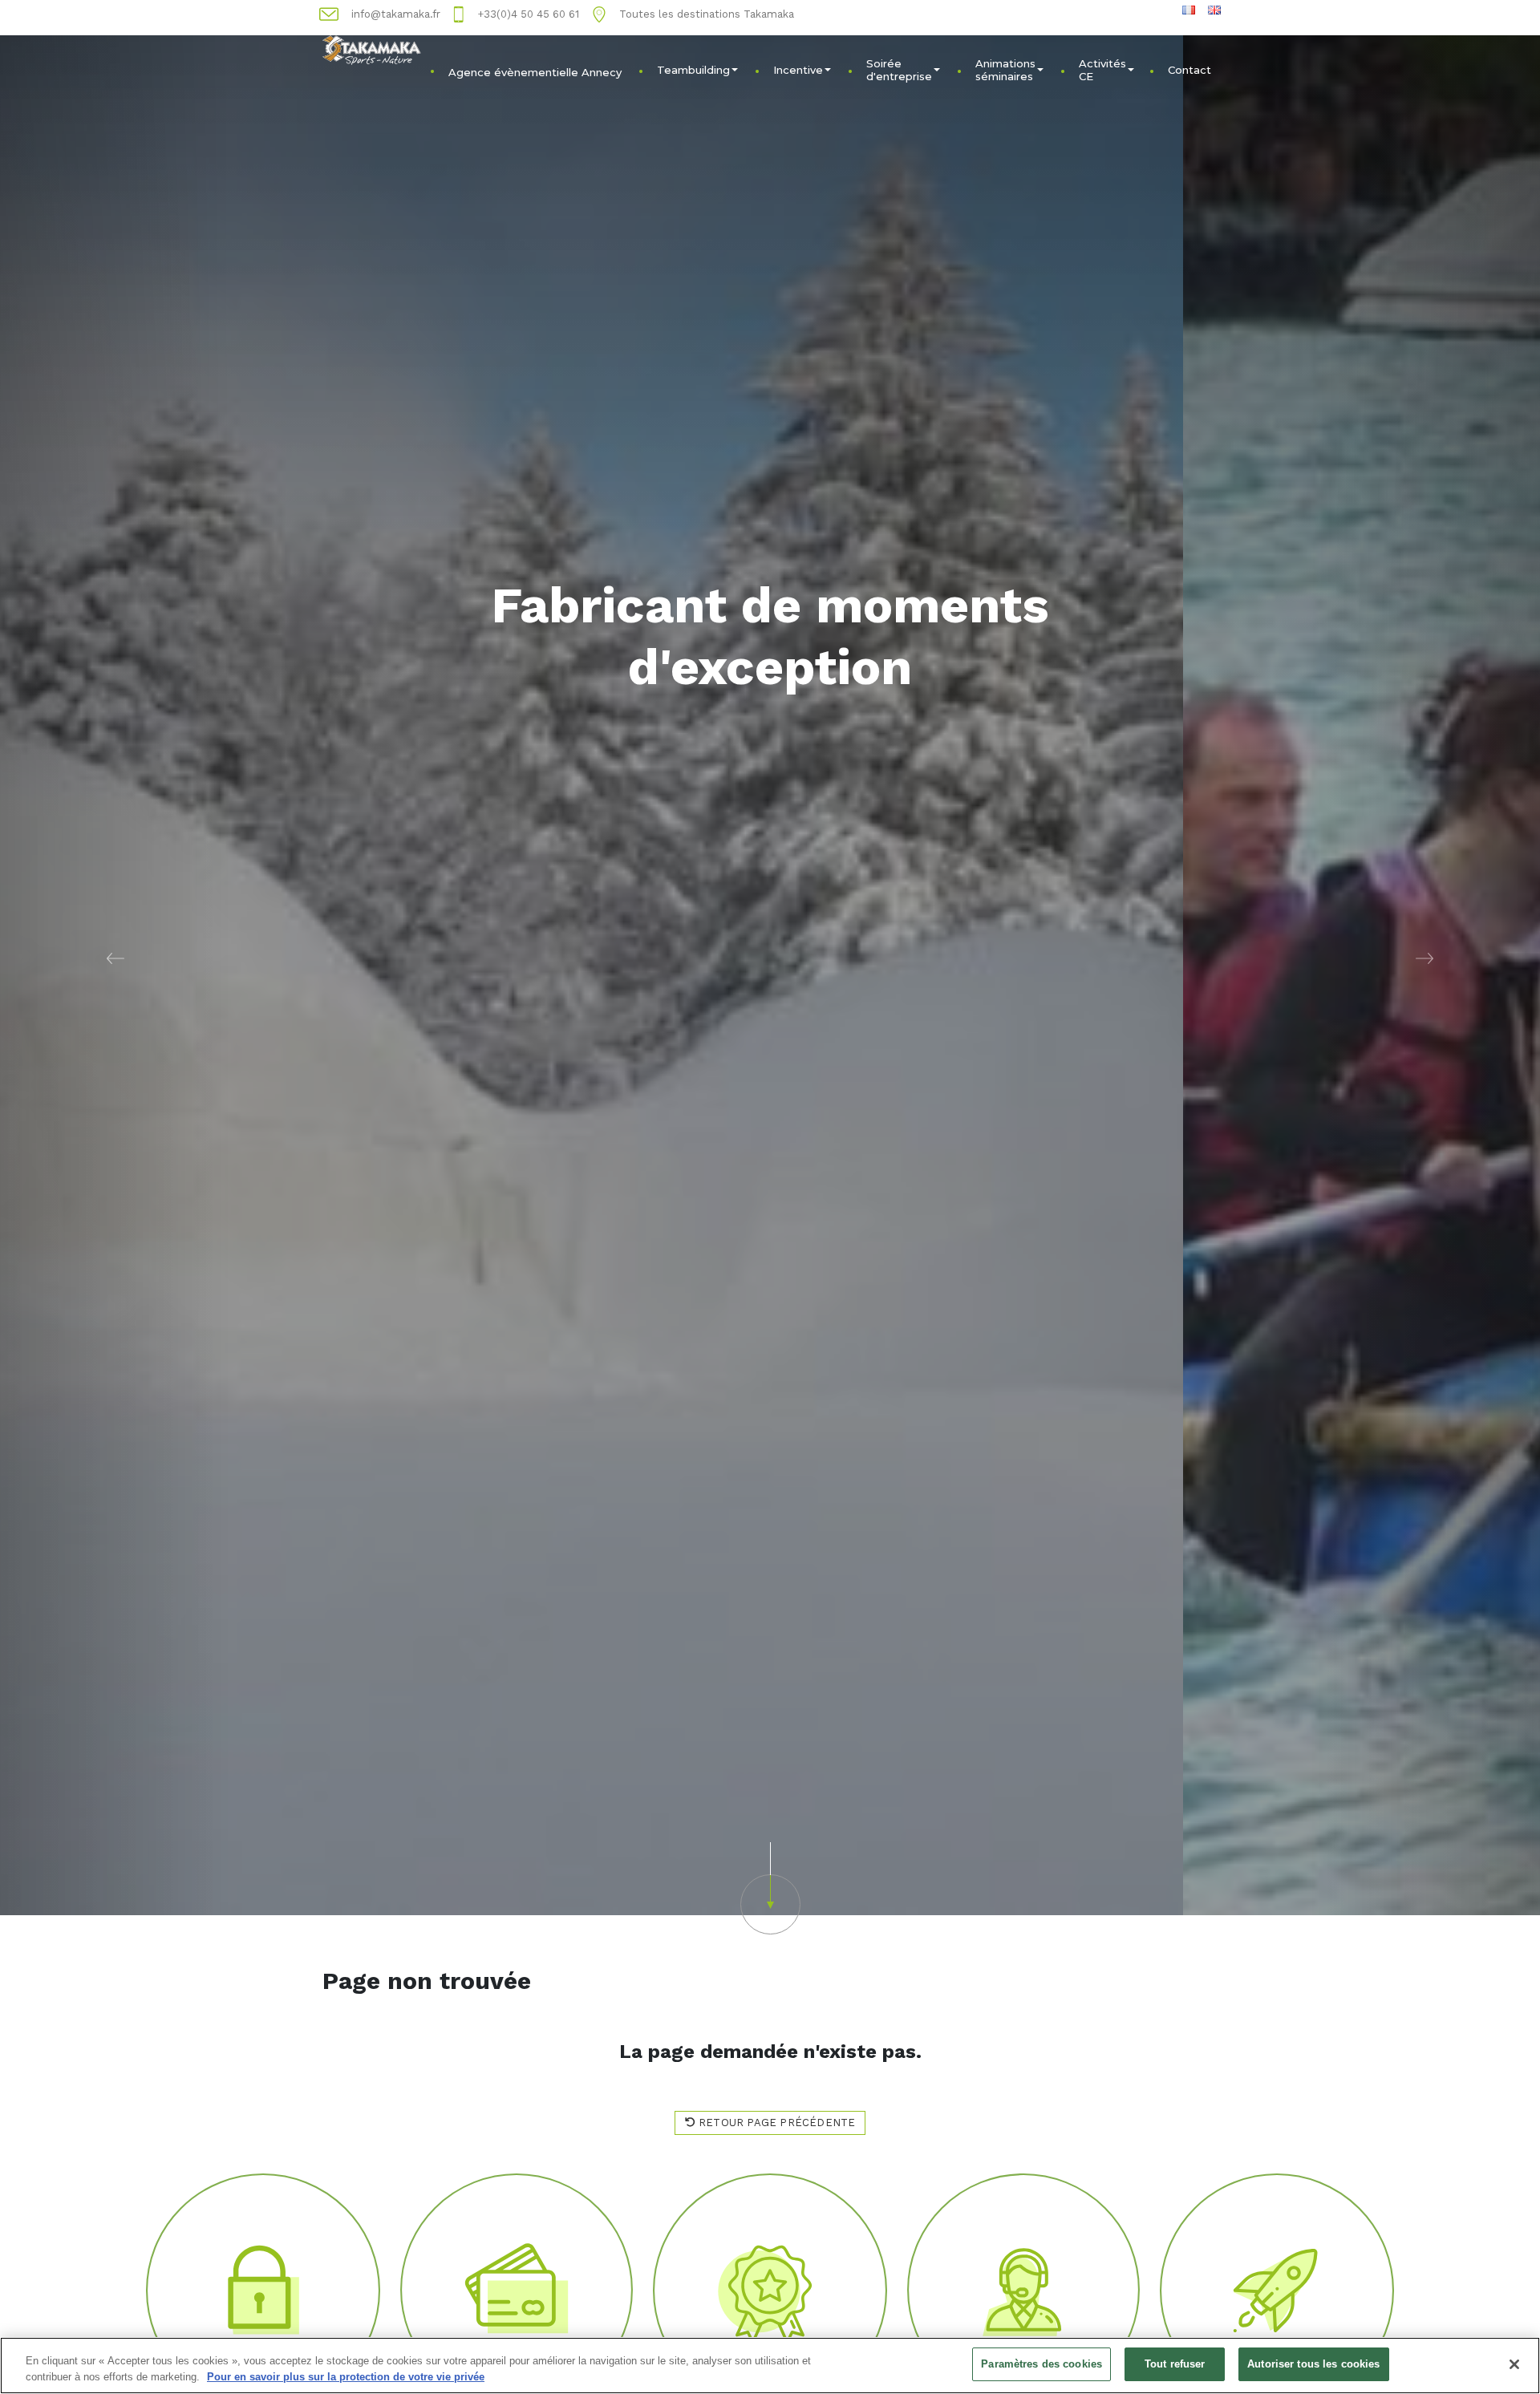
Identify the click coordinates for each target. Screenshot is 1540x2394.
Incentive (798, 70)
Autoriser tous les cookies (1313, 2364)
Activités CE (1102, 70)
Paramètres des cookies (1042, 2364)
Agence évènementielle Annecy (535, 72)
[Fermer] (1514, 2364)
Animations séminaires (1005, 70)
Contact (1189, 70)
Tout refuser (1175, 2364)
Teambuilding (693, 70)
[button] (115, 958)
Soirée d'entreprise (899, 70)
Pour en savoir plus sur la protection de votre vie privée (346, 2377)
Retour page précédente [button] (776, 2123)
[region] (770, 2366)
